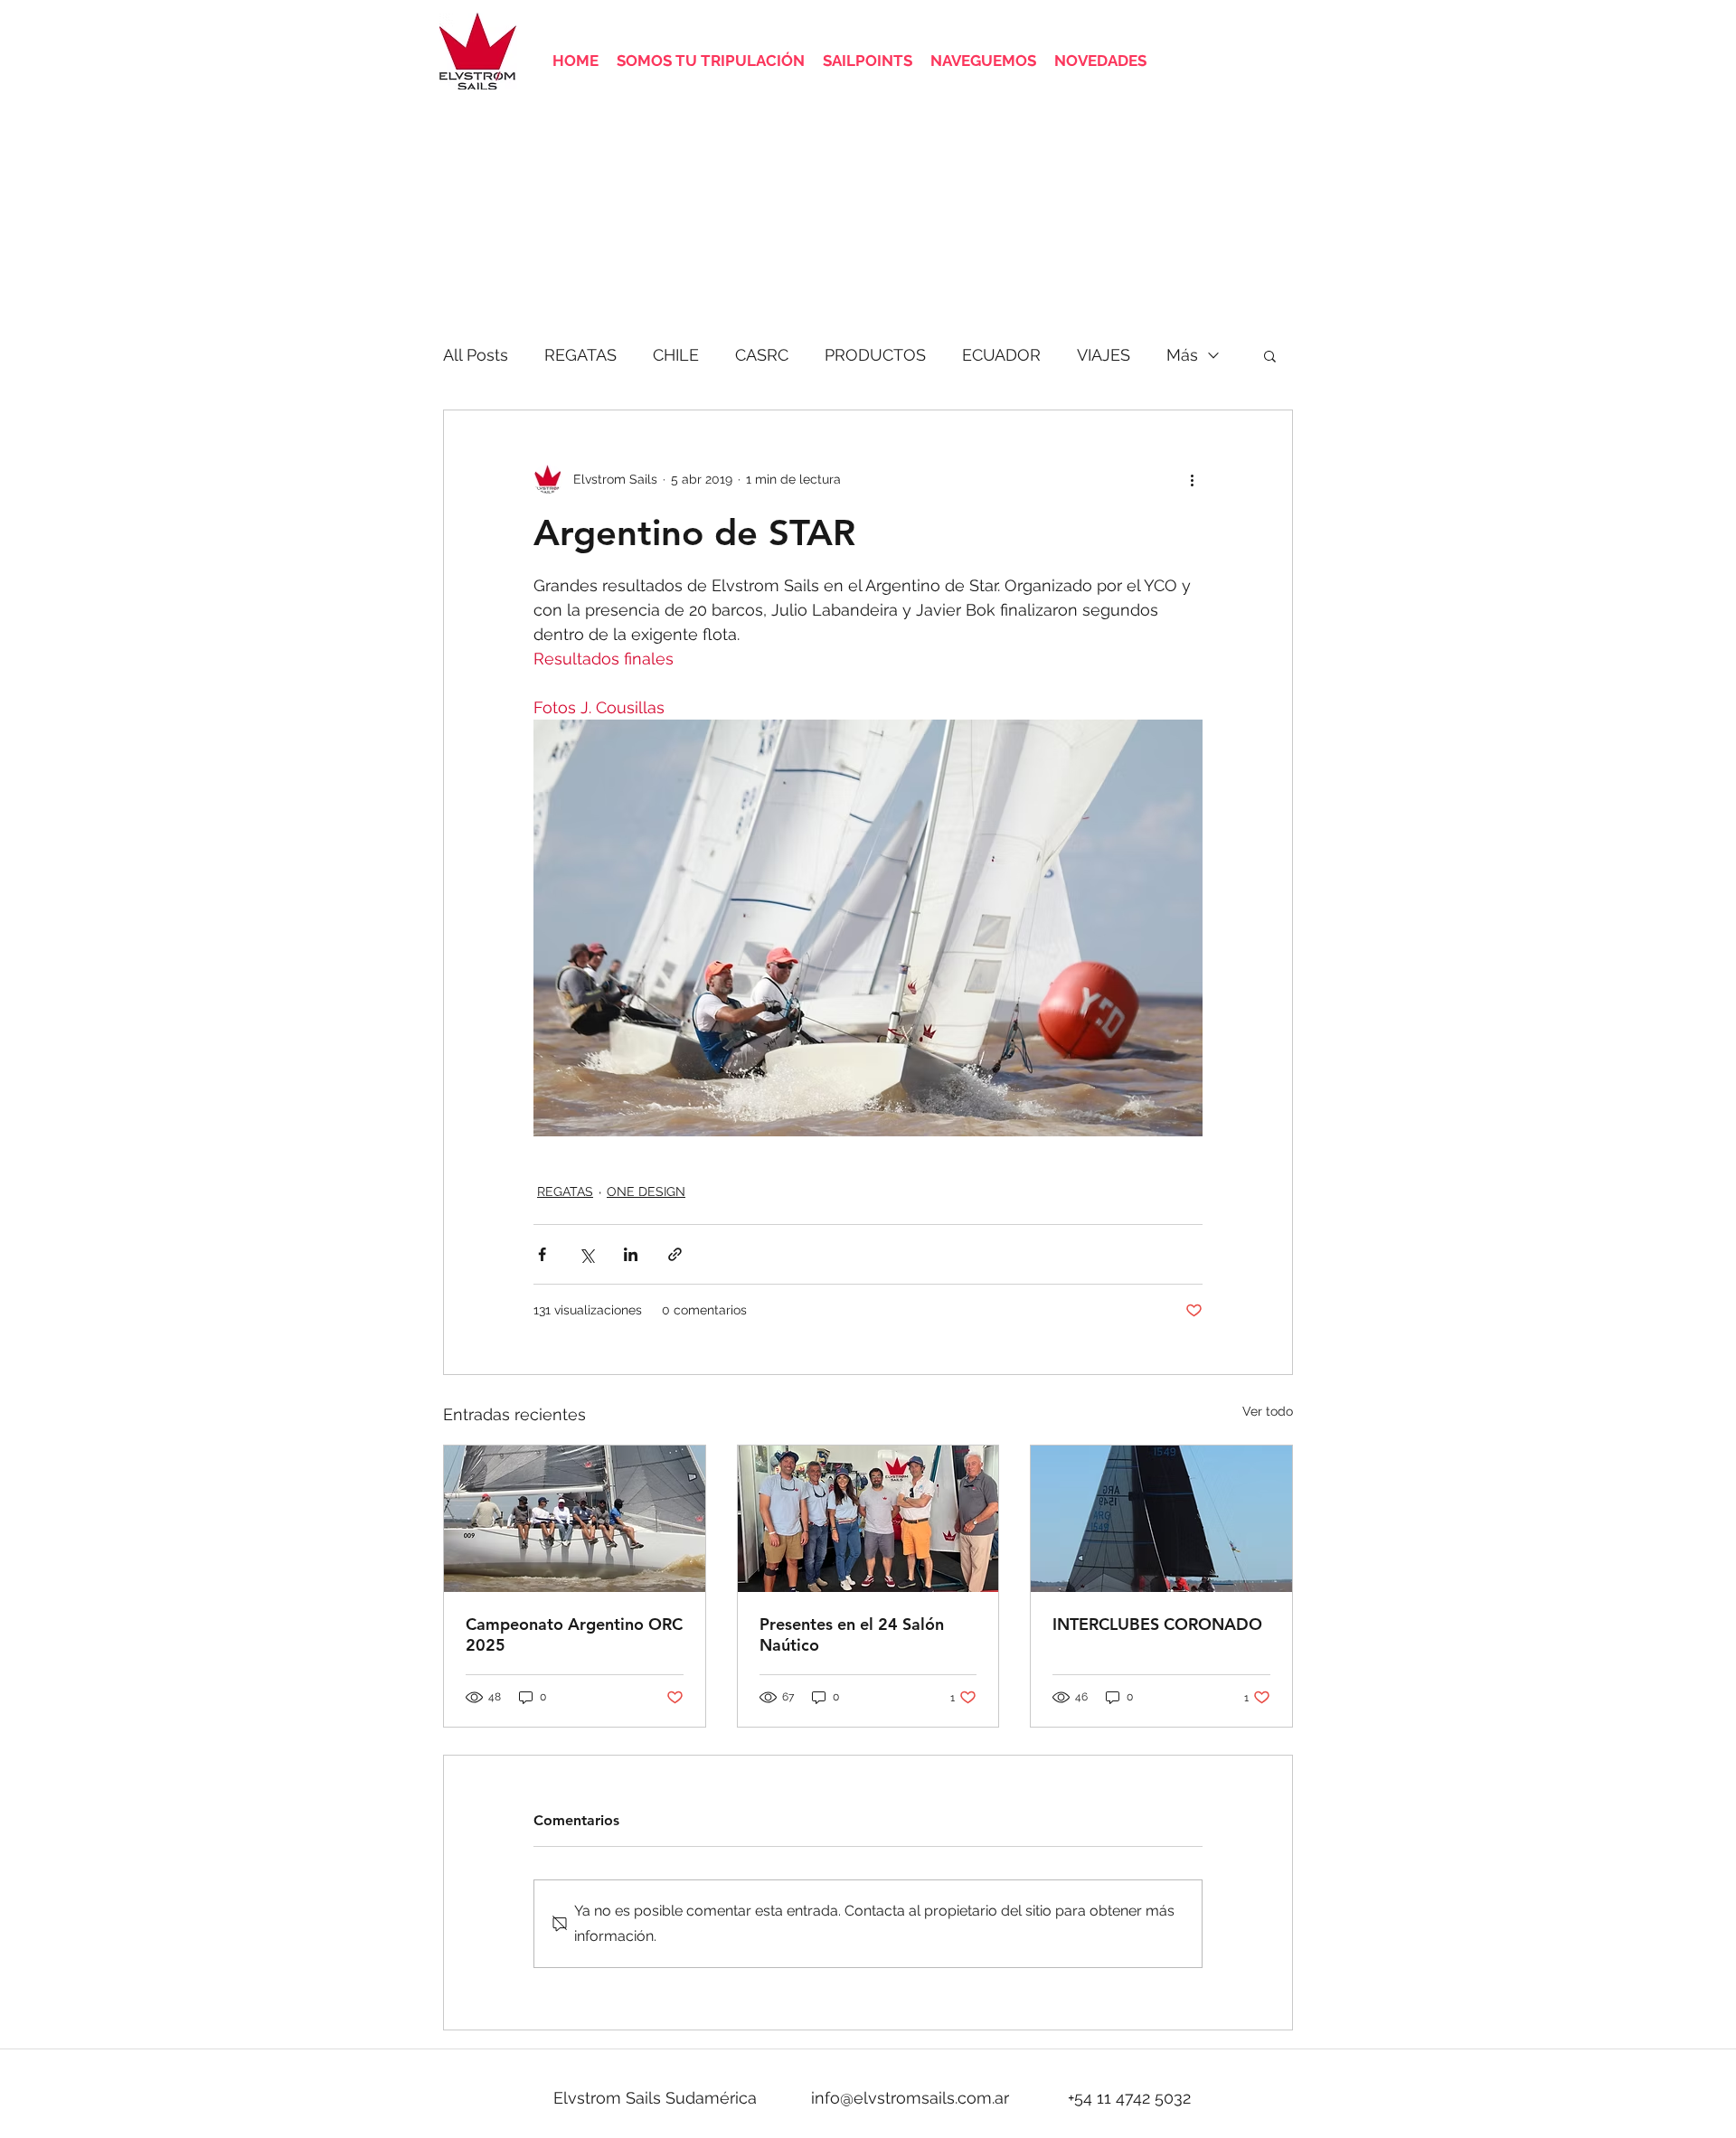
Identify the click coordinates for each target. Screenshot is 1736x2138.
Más (1182, 355)
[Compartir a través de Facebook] (542, 1254)
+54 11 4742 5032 (1129, 2098)
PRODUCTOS (875, 355)
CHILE (676, 355)
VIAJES (1104, 355)
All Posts (476, 355)
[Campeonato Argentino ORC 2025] (575, 1519)
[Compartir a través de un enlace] (675, 1254)
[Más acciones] (1192, 479)
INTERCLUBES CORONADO (1157, 1624)
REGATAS (580, 355)
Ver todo (1268, 1411)
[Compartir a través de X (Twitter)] (586, 1254)
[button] (1270, 355)
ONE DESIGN (646, 1191)
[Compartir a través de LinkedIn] (631, 1254)
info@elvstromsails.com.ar (910, 2098)
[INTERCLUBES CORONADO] (1161, 1519)
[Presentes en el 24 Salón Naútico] (868, 1519)
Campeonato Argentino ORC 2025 (574, 1634)
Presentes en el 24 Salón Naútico (852, 1634)
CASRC (762, 355)
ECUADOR (1001, 355)
